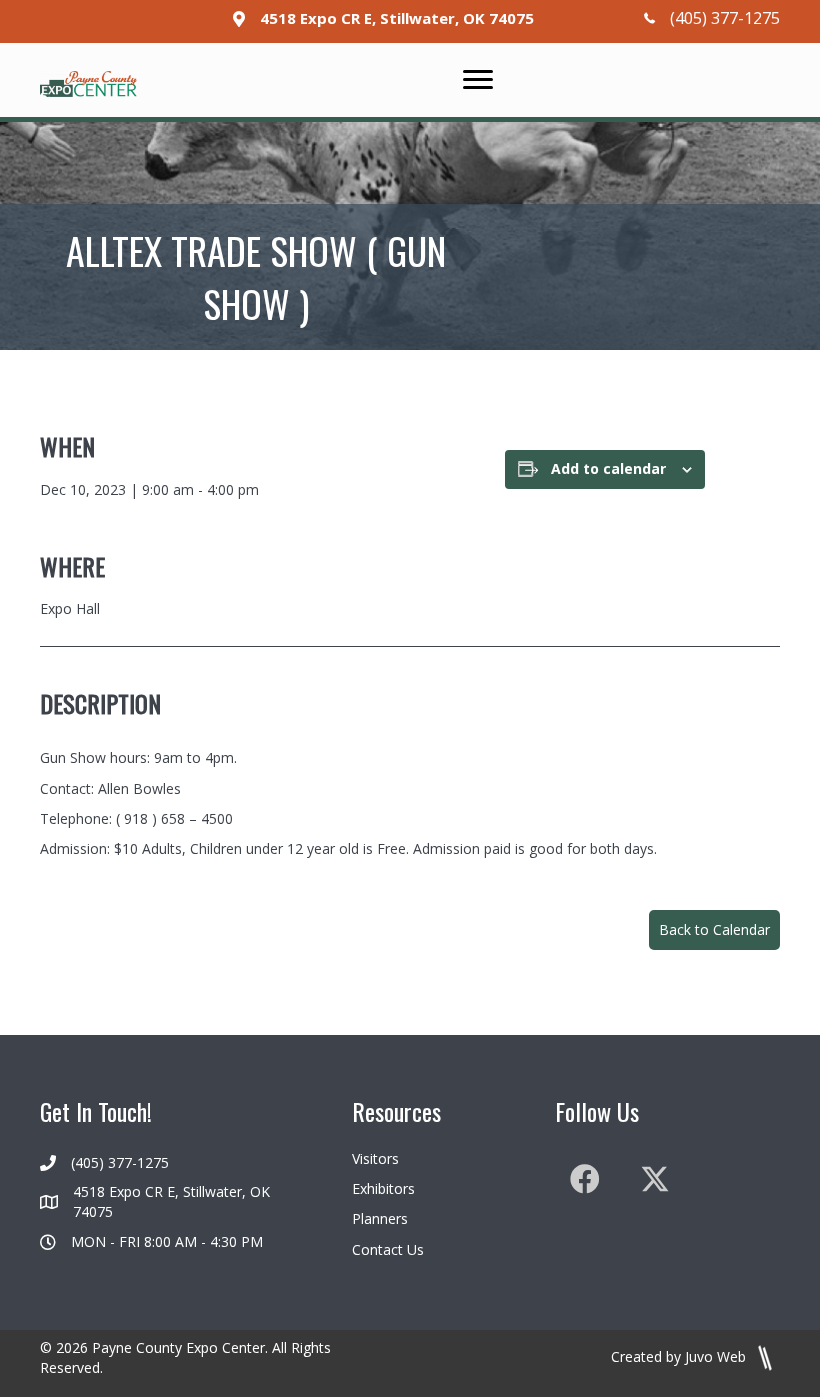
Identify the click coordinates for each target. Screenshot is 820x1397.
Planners (380, 1218)
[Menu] (478, 80)
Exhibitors (383, 1188)
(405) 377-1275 (725, 18)
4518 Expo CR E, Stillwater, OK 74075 (397, 18)
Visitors (375, 1158)
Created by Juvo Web (680, 1356)
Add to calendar (608, 469)
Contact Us (388, 1249)
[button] (714, 930)
